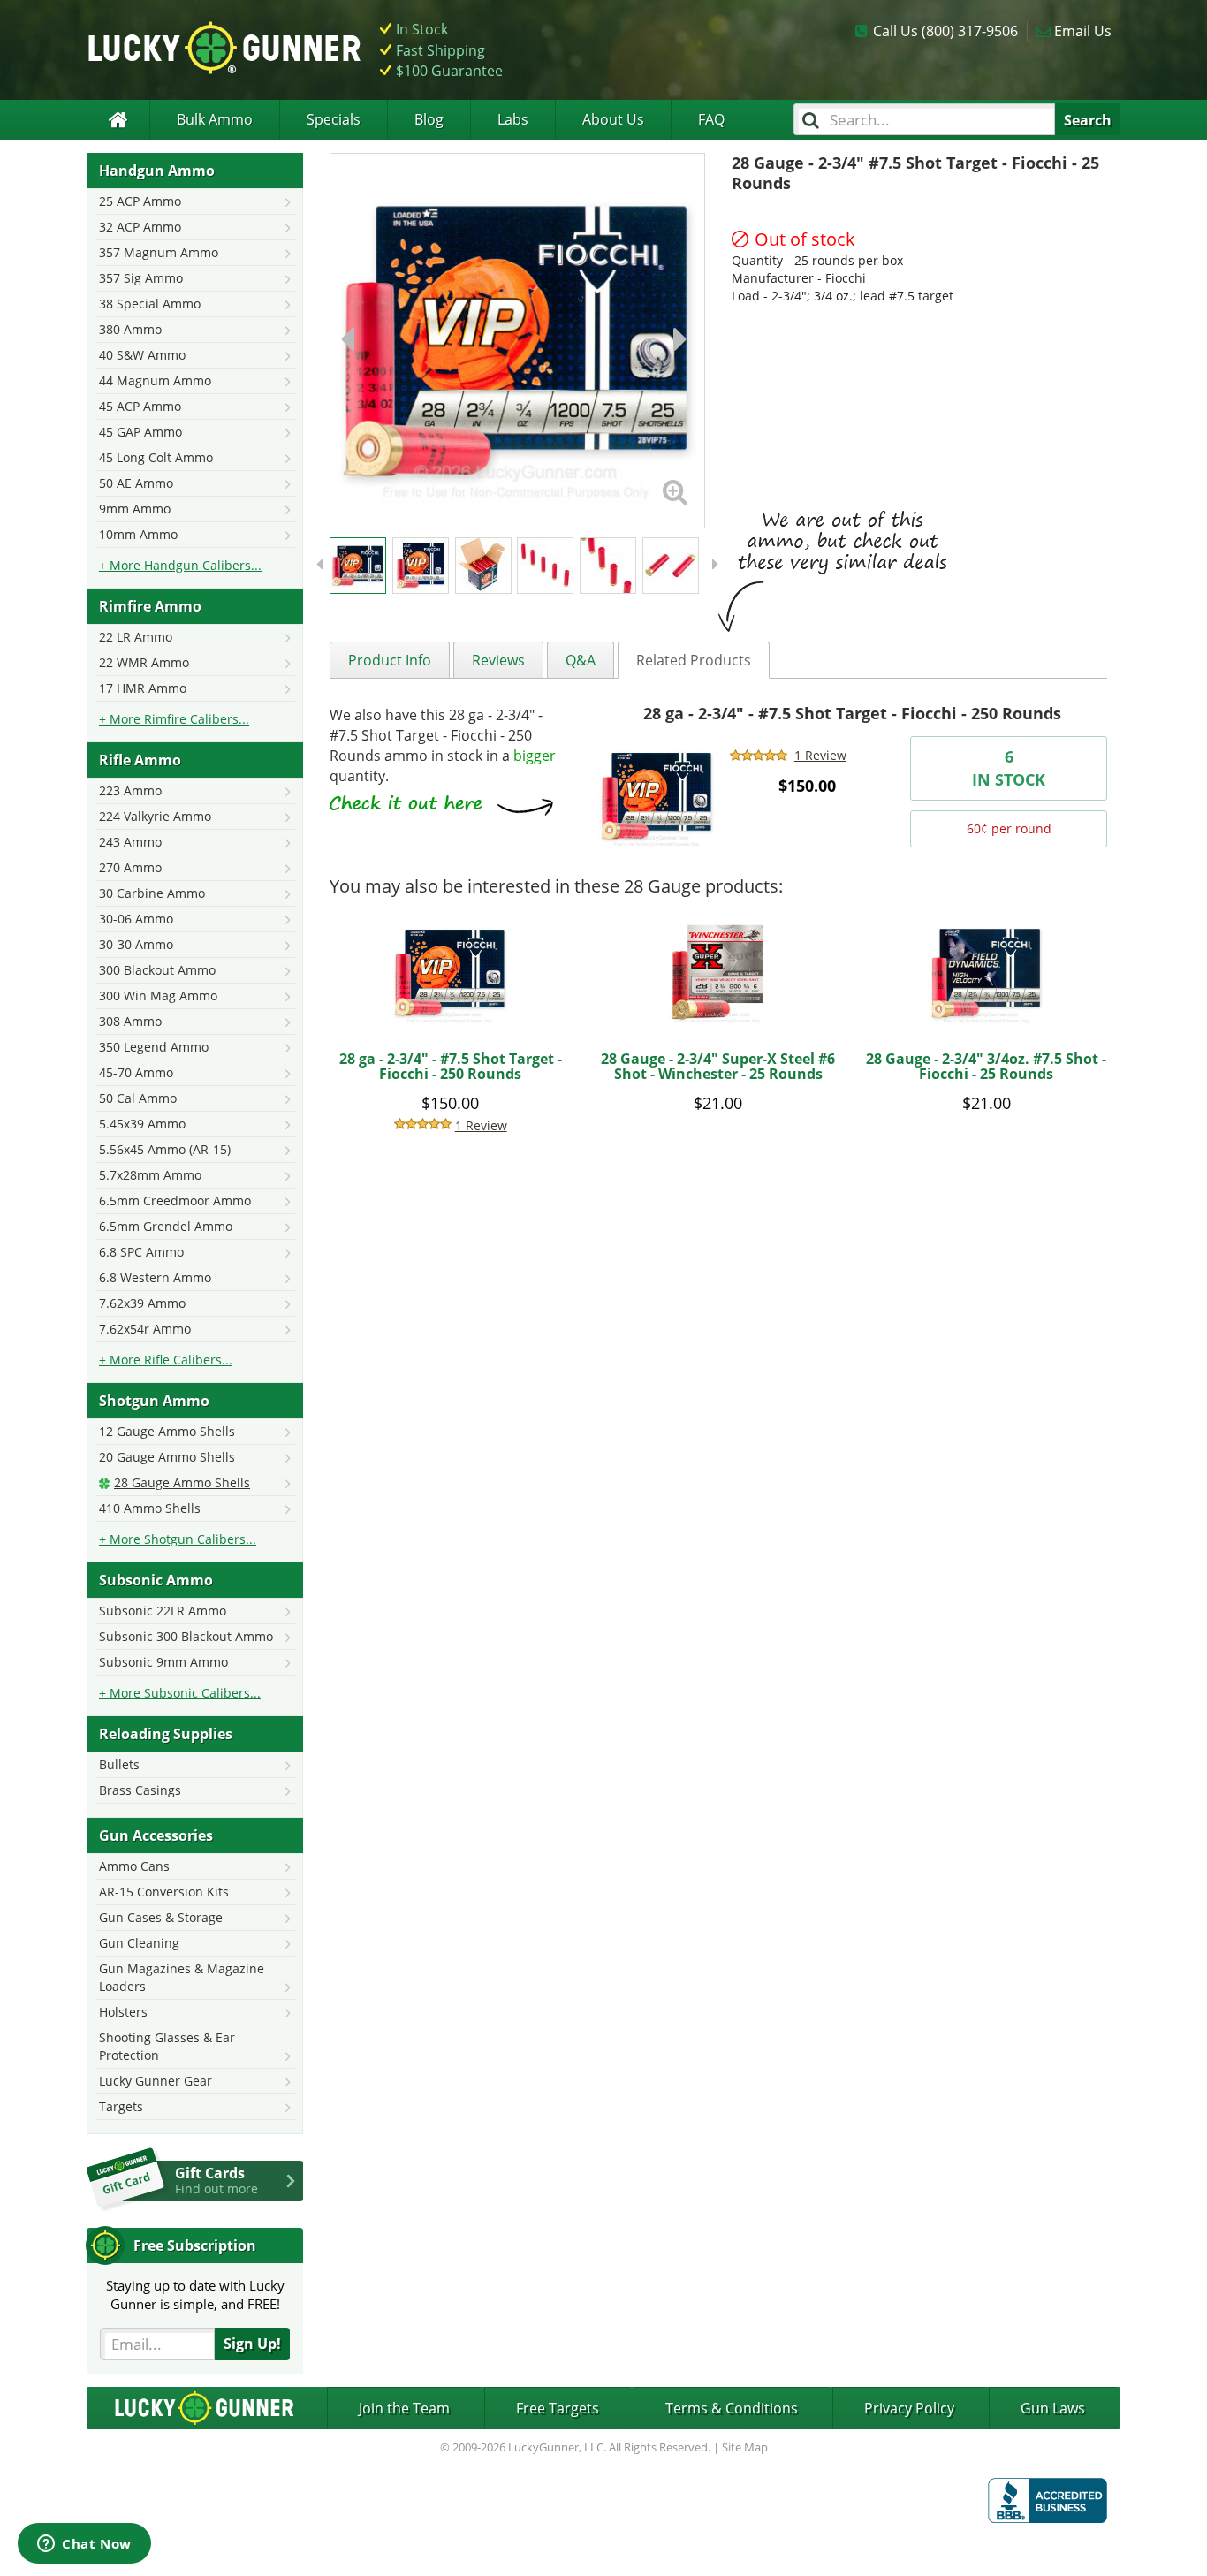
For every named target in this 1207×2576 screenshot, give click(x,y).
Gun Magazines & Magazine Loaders (182, 1977)
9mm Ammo (135, 509)
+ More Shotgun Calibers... (178, 1539)
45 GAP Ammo (140, 432)
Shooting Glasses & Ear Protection (167, 2046)
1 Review (820, 755)
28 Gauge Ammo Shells (182, 1482)
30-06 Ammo (136, 919)
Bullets (119, 1764)
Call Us (945, 31)
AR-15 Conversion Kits (164, 1892)
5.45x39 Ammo (142, 1124)
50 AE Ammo (136, 483)
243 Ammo (130, 842)
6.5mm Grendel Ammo (166, 1226)
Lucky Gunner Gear (156, 2081)
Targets (121, 2106)
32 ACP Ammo (140, 227)
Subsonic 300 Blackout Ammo (186, 1636)
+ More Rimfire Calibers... (174, 719)
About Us (613, 119)
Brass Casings (140, 1790)
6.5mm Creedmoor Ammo (175, 1201)
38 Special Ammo (150, 304)
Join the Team (404, 2408)
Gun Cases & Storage (161, 1917)
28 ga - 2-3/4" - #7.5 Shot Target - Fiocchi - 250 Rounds (852, 713)
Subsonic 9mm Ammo (163, 1662)
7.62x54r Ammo (145, 1329)
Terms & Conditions (732, 2408)
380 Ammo (130, 329)
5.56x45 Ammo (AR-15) (165, 1149)
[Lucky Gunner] (118, 120)
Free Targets (558, 2408)
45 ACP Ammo (140, 406)
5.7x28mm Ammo (150, 1175)
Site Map (745, 2447)
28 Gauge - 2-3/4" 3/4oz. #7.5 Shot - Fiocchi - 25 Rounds (986, 1067)
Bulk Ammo (215, 119)
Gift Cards (216, 2180)
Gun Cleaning (139, 1943)
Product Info (390, 660)
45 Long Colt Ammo (156, 457)
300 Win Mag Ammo (158, 995)
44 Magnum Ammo (155, 380)
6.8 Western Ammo (155, 1277)
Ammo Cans (134, 1866)
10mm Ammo (138, 534)
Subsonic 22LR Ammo (163, 1611)
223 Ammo (130, 790)
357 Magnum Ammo (159, 252)
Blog (429, 119)
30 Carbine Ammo (152, 893)
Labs (513, 119)
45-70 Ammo (136, 1072)
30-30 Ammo (136, 944)
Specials (334, 119)
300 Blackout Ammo (157, 970)
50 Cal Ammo (138, 1098)
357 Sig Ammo (141, 278)
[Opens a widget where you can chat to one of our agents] (84, 2545)
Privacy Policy (909, 2408)
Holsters (123, 2012)
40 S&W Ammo (142, 355)
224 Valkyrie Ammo (155, 816)
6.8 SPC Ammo (141, 1252)
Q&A (581, 660)
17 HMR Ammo (143, 688)
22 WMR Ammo (144, 662)
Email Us (1083, 31)
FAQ (711, 119)
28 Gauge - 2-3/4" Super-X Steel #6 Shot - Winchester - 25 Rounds (718, 1067)
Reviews (498, 660)
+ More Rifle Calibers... (166, 1360)
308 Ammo (130, 1021)
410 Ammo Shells (150, 1508)
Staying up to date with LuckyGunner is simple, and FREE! (195, 2295)
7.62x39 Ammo (142, 1303)
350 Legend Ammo (154, 1047)
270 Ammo (130, 867)
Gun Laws (1053, 2408)
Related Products (694, 660)
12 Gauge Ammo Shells (167, 1431)
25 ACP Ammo (140, 201)
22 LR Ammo (136, 637)
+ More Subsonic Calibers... (180, 1693)
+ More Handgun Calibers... (180, 565)
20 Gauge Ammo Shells (167, 1457)
